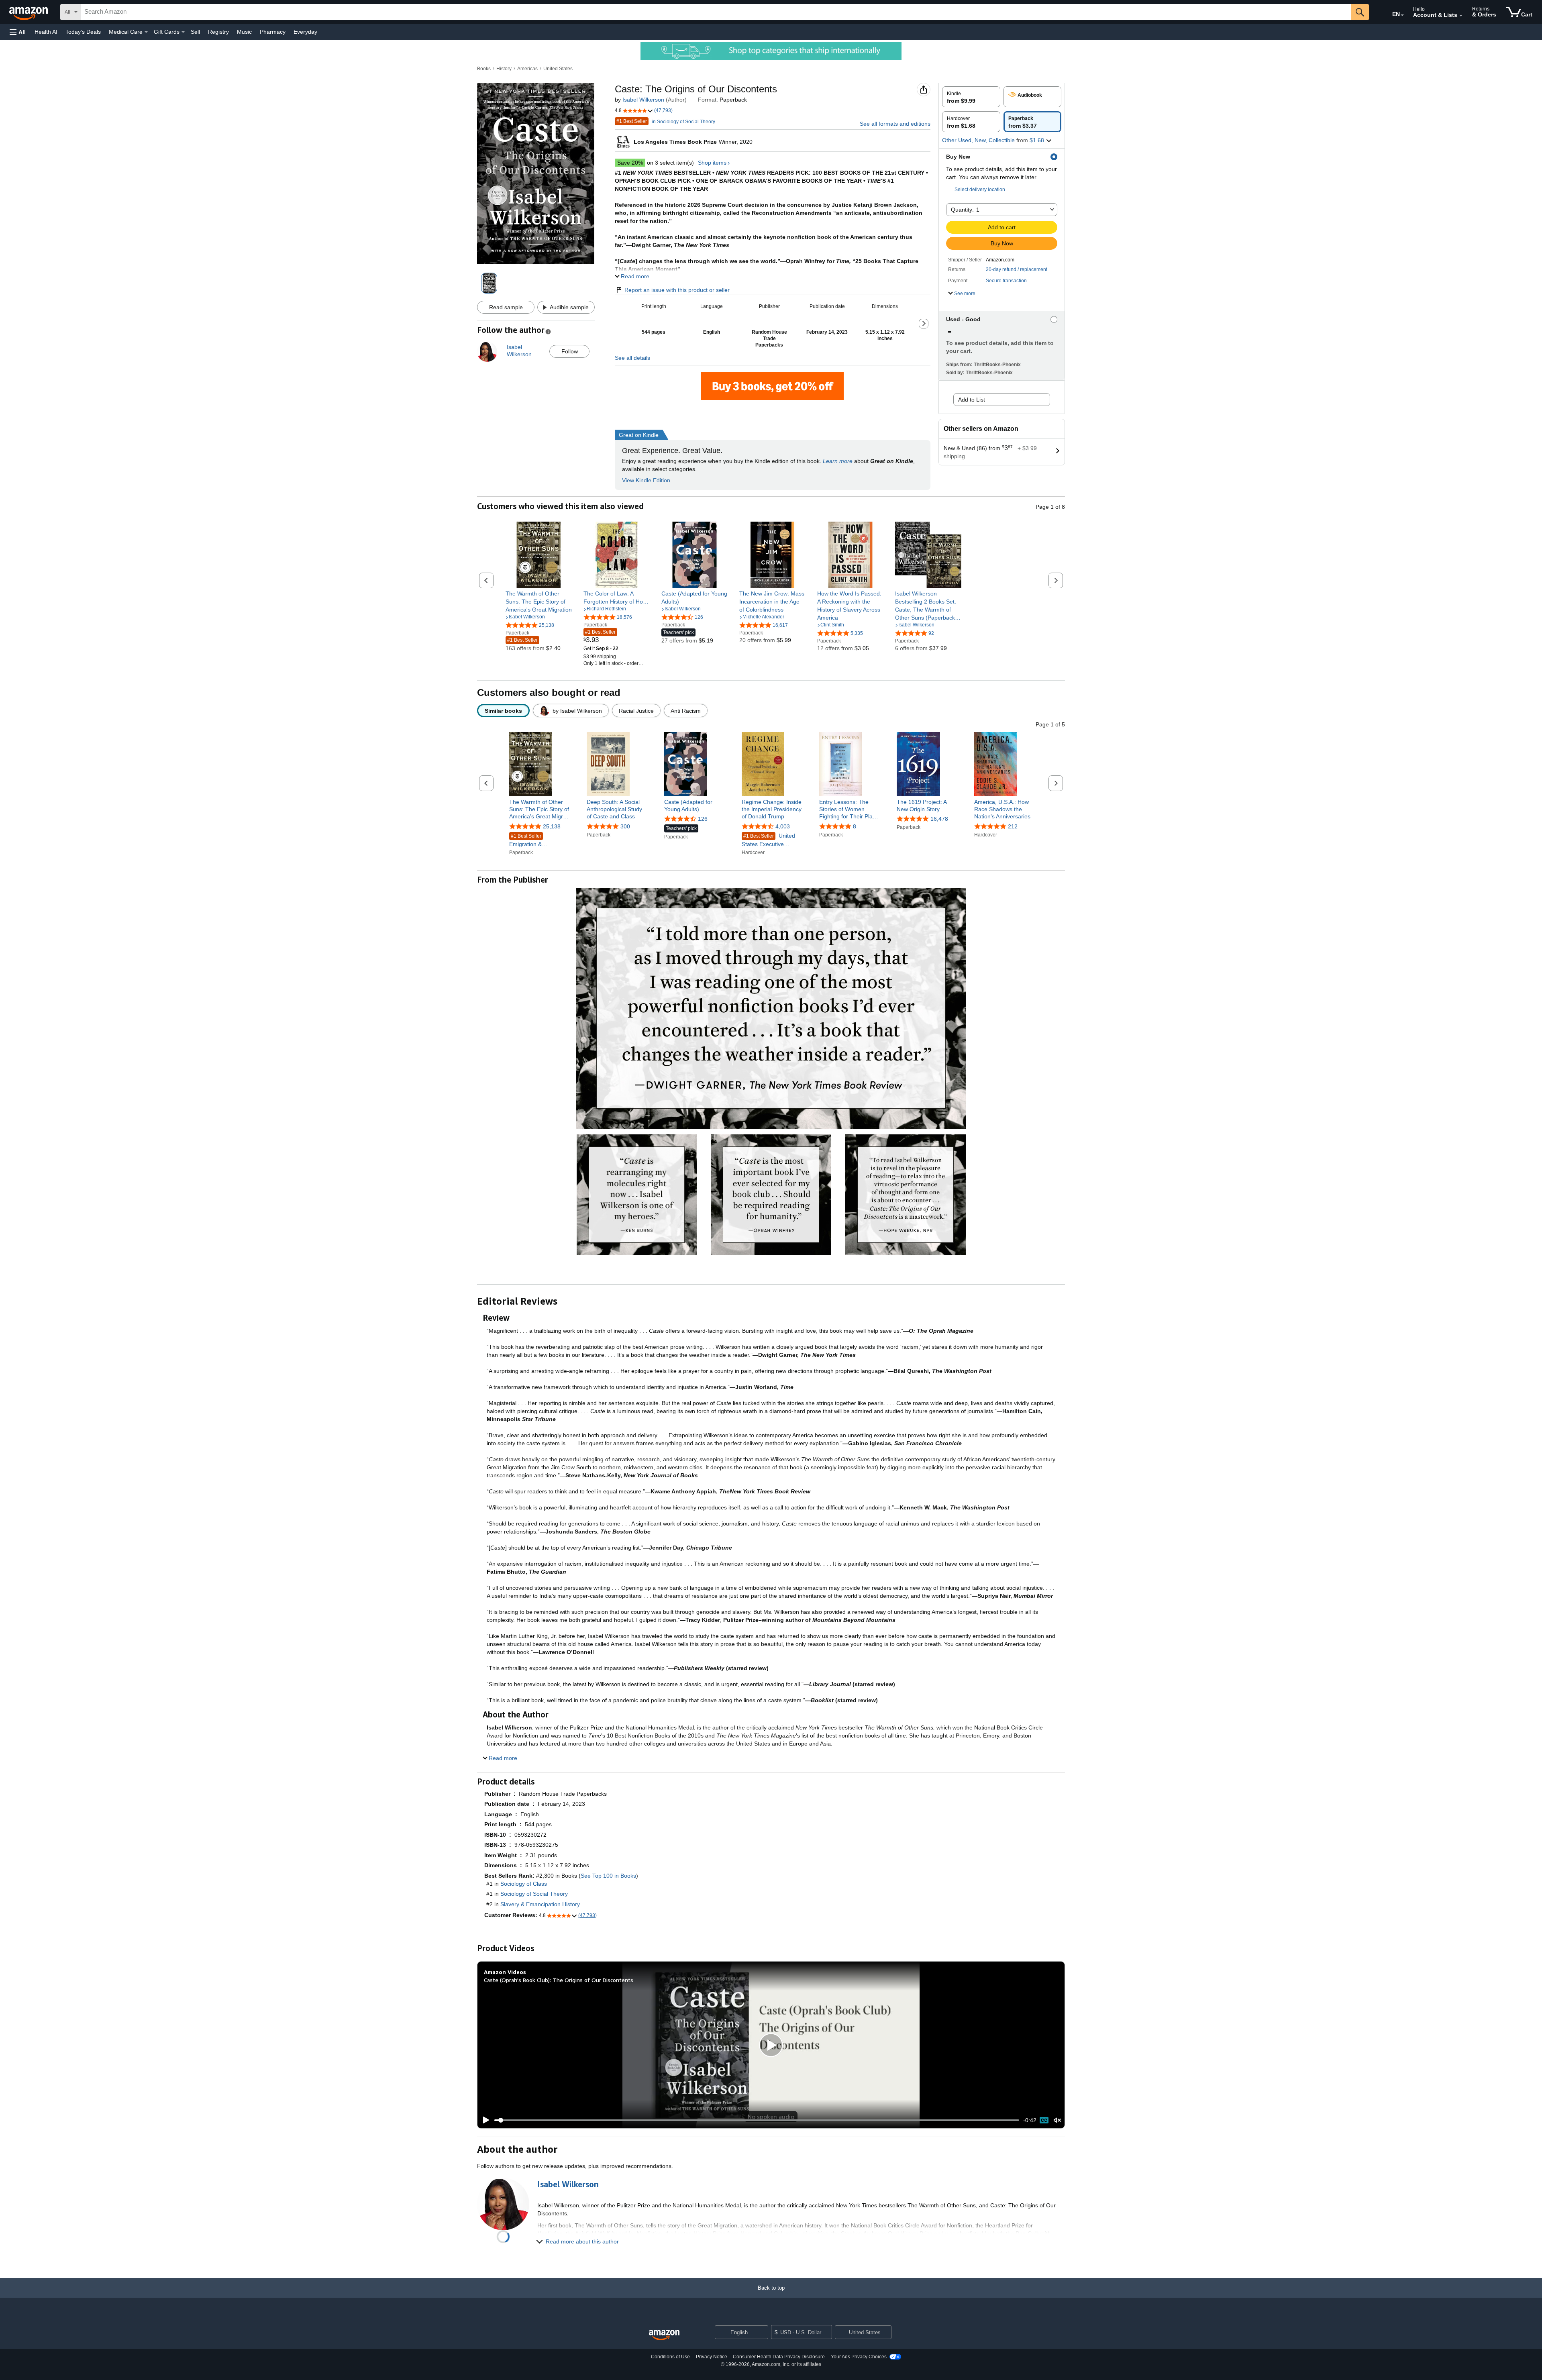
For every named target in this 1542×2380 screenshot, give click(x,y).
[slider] (757, 2120)
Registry (218, 32)
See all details (632, 358)
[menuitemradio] (1044, 2120)
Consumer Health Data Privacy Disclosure (779, 2357)
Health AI (46, 32)
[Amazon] (29, 12)
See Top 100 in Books (608, 1876)
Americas (527, 69)
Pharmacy (273, 32)
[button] (18, 32)
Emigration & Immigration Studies (534, 841)
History (504, 69)
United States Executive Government (768, 840)
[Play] (484, 2120)
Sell (195, 32)
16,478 (939, 819)
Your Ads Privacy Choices (859, 2357)
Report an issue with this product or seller (677, 290)
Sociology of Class (524, 1884)
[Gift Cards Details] (183, 32)
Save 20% (630, 163)
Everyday (305, 32)
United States (558, 69)
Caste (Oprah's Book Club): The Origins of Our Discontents (559, 1980)
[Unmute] (1057, 2120)
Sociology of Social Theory (534, 1894)
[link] (539, 602)
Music (244, 32)
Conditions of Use (670, 2357)
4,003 (783, 826)
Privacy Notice (712, 2357)
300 (625, 826)
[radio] (971, 97)
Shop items (712, 163)
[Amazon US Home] (664, 2335)
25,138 (552, 826)
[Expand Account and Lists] (1461, 16)
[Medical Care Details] (146, 32)
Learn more (838, 461)
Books (484, 69)
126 (703, 819)
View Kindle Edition (646, 480)
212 (1013, 826)
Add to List (972, 400)
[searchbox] (716, 12)
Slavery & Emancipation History (540, 1904)
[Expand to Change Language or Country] (1402, 15)
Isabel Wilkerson (643, 100)
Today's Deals (83, 32)
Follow (570, 351)
